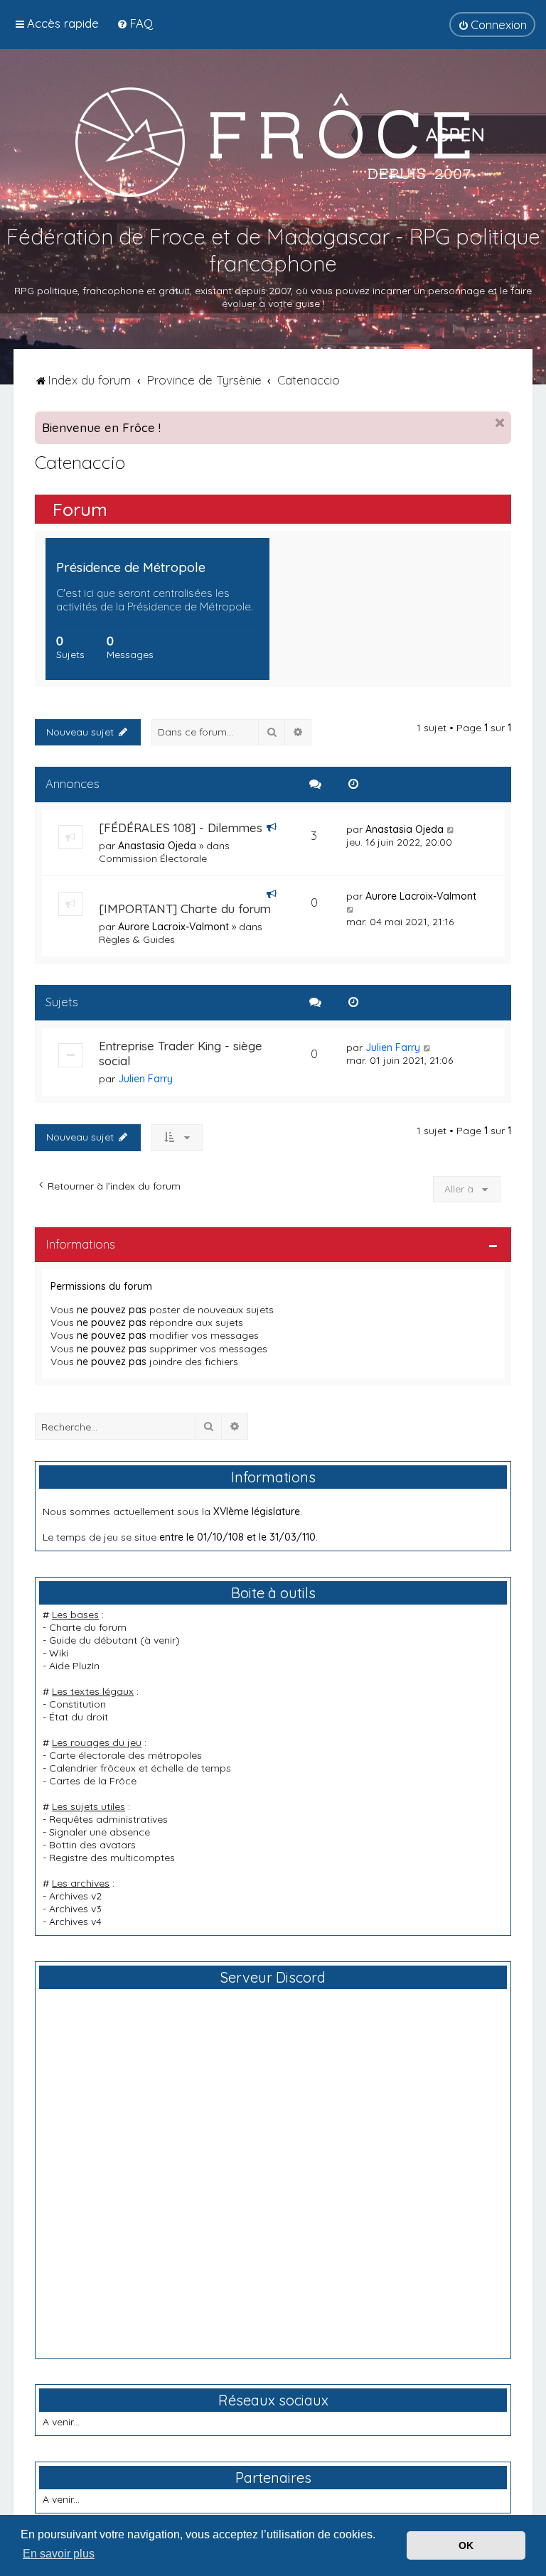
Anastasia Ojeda (157, 846)
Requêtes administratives (108, 1819)
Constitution (77, 1704)
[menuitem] (135, 23)
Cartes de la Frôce (93, 1781)
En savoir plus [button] (59, 2554)
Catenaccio (80, 462)
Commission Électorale (153, 858)
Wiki (59, 1653)
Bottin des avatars (92, 1845)
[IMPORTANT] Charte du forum (185, 909)
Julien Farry (145, 1079)
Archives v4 (75, 1922)
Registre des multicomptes (112, 1858)
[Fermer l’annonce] (500, 423)
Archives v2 (75, 1896)
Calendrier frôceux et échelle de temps (140, 1768)
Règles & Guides (137, 939)
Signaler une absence (100, 1832)
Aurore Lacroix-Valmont (173, 927)
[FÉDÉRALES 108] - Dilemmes (181, 828)
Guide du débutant (93, 1640)
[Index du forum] (273, 141)
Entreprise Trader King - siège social (181, 1053)
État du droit (79, 1717)
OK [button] (466, 2545)
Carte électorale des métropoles (125, 1755)
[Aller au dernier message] (451, 829)
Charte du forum (88, 1627)
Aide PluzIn (74, 1666)
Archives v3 (75, 1909)
